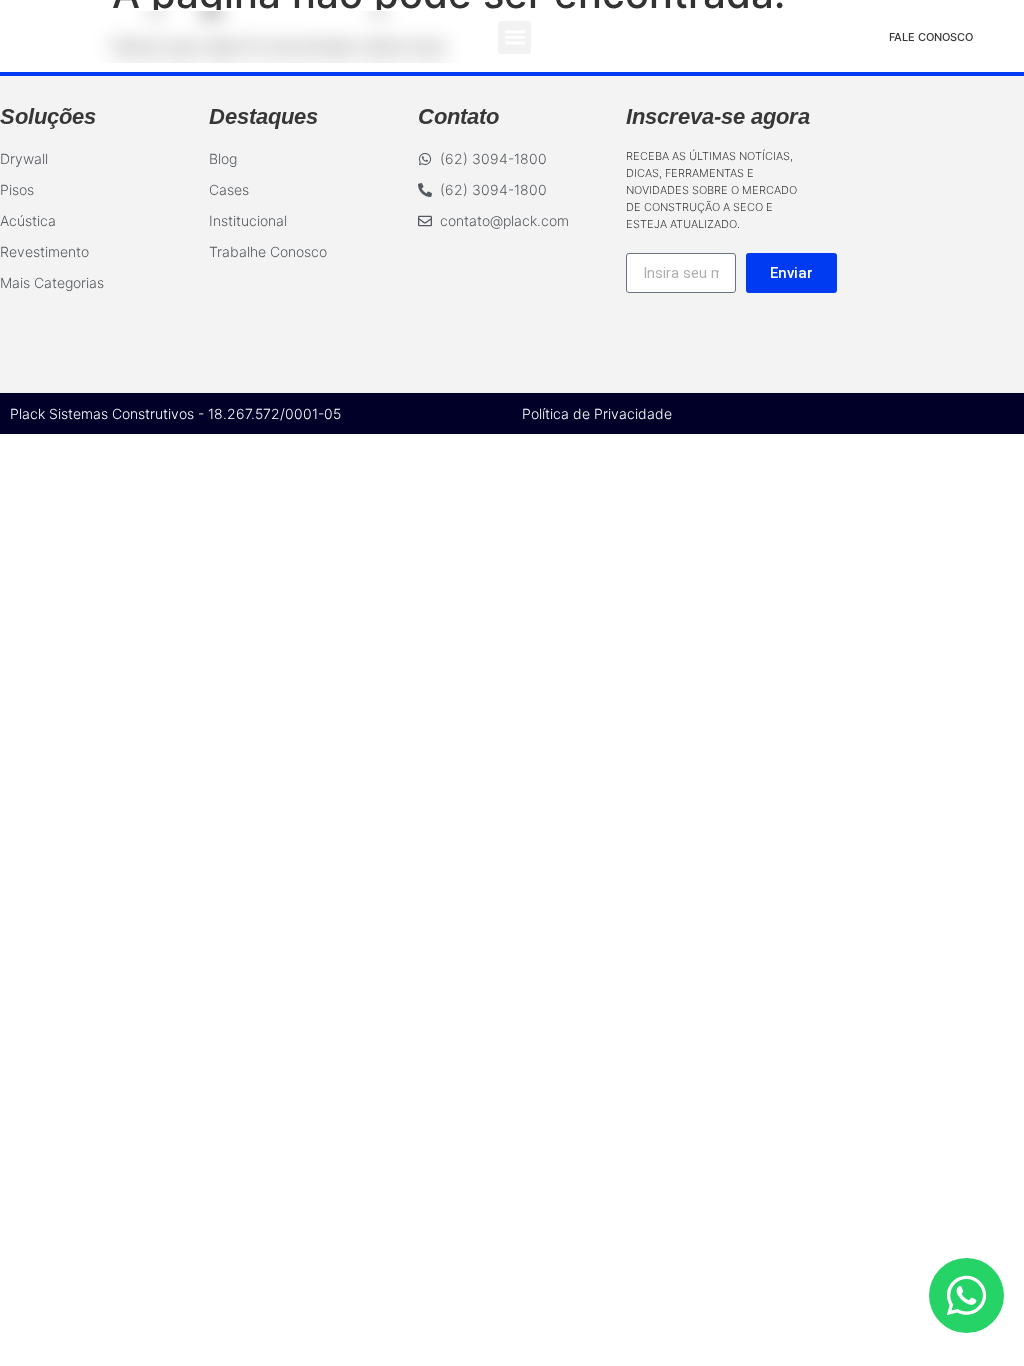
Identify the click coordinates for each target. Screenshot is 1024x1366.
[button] (514, 37)
